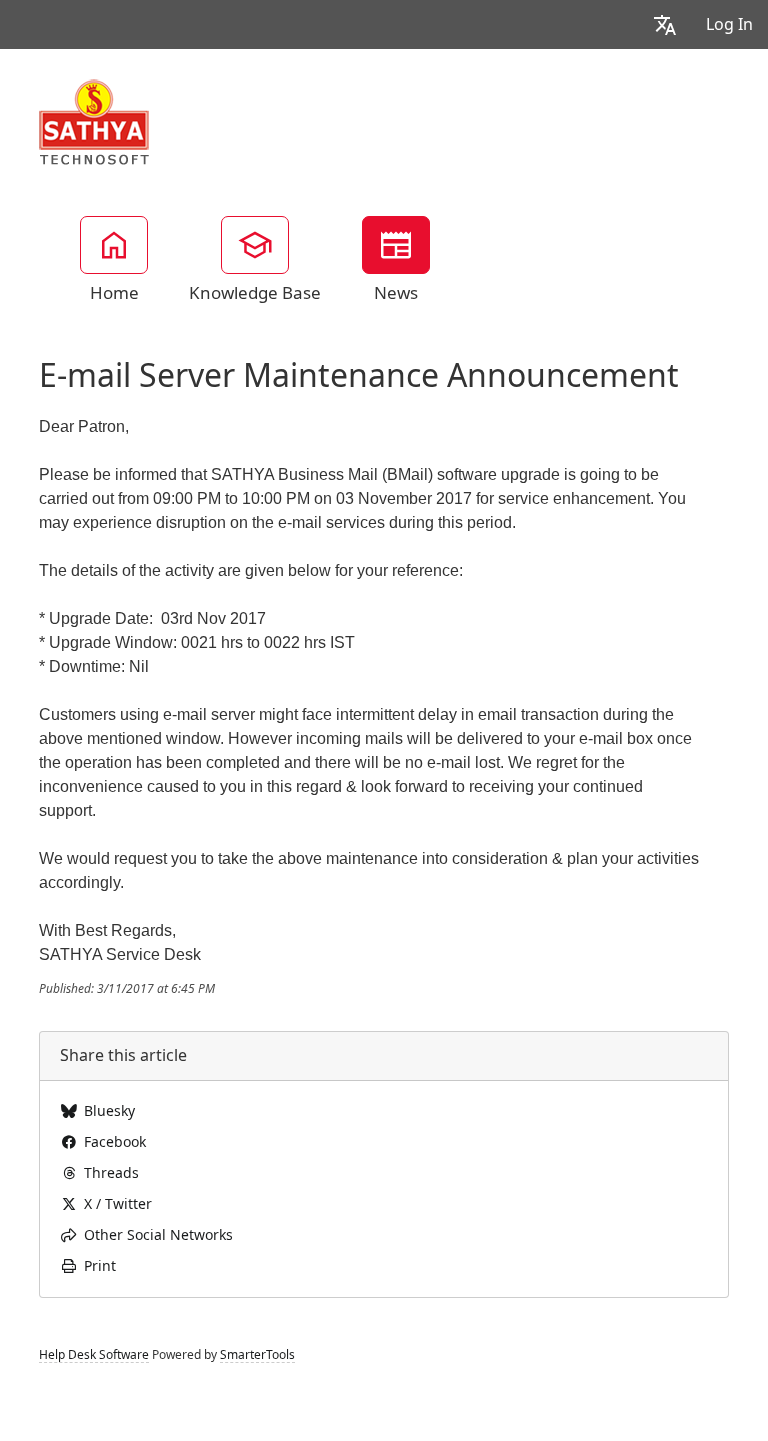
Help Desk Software (94, 1355)
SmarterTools (257, 1355)
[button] (665, 24)
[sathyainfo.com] (94, 121)
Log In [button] (729, 24)
